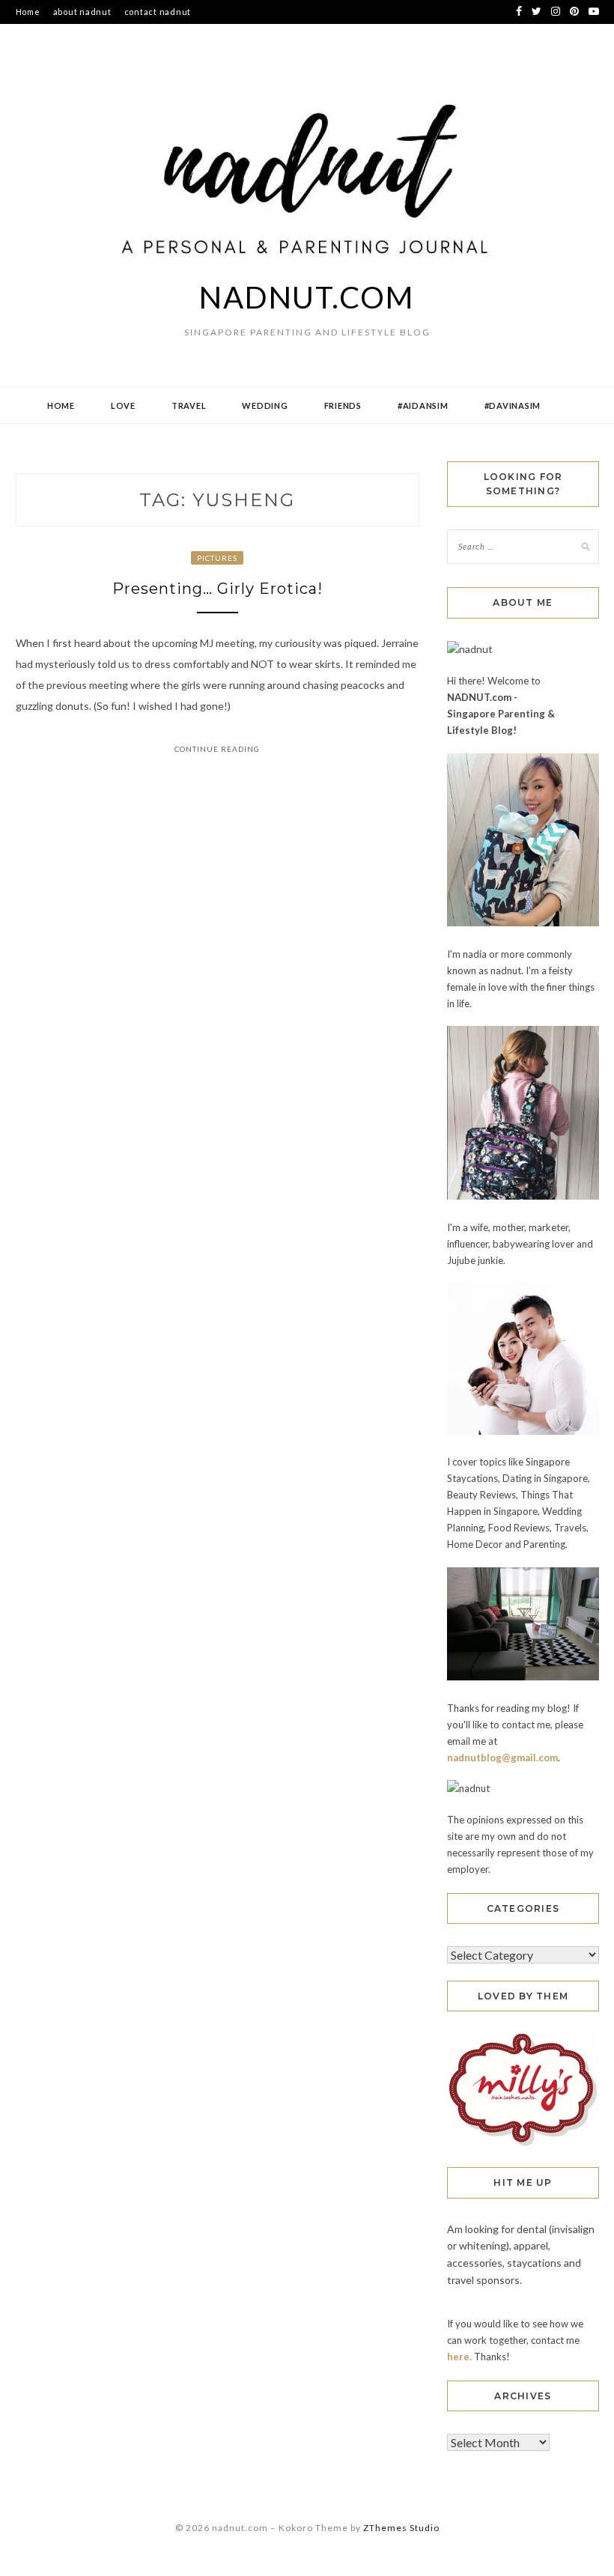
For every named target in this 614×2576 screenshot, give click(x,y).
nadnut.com (307, 297)
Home (28, 12)
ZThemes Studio (401, 2528)
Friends (343, 405)
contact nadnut (158, 12)
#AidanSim (423, 405)
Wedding (265, 405)
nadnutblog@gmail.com (502, 1758)
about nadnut (82, 12)
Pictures (217, 558)
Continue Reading (217, 749)
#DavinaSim (513, 405)
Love (123, 405)
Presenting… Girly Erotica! (218, 589)
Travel (189, 405)
